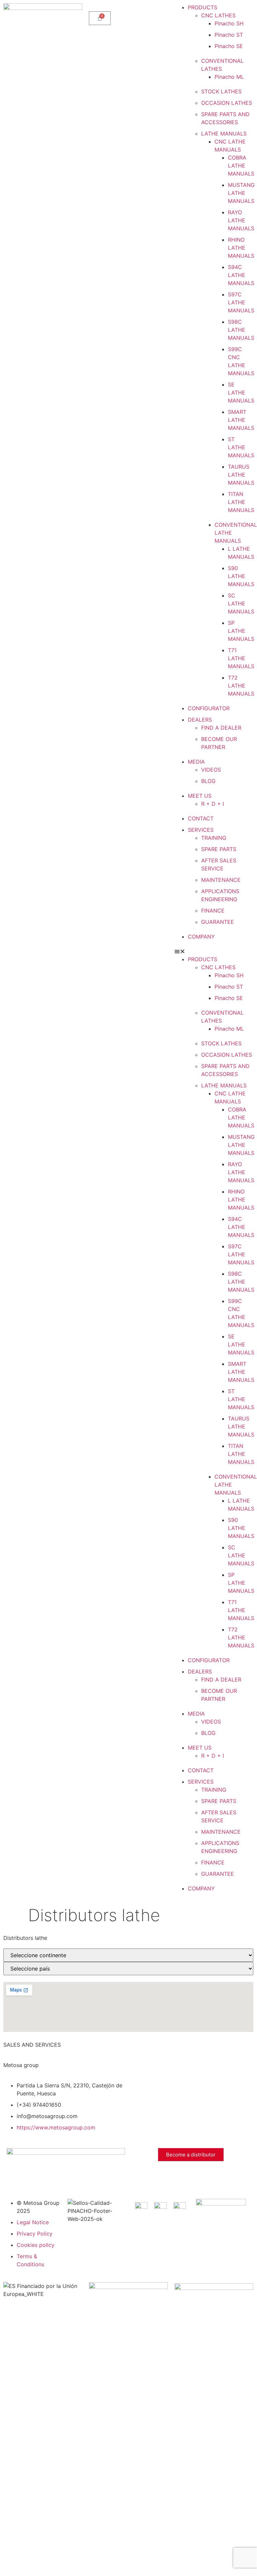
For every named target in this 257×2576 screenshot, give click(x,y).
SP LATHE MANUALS (241, 631)
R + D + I (213, 804)
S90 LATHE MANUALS (241, 576)
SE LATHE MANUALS (241, 393)
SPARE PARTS (219, 849)
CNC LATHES (218, 15)
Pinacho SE (229, 46)
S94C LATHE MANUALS (241, 275)
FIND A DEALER (221, 728)
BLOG (208, 781)
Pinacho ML (229, 77)
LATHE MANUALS (224, 134)
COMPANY (201, 937)
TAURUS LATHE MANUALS (241, 475)
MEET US (200, 796)
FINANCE (213, 911)
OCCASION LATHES (227, 103)
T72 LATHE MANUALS (241, 686)
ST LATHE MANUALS (241, 447)
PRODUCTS (203, 7)
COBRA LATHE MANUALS (241, 166)
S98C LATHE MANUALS (241, 330)
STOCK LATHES (221, 91)
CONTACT (201, 818)
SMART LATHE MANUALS (241, 420)
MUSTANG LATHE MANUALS (241, 193)
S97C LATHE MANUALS (241, 302)
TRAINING (214, 838)
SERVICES (201, 830)
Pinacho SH (229, 23)
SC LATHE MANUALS (241, 603)
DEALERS (200, 720)
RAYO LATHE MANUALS (241, 220)
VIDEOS (211, 770)
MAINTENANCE (221, 880)
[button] (214, 951)
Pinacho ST (229, 35)
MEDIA (196, 762)
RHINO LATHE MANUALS (241, 248)
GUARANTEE (218, 922)
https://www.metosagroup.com (56, 2127)
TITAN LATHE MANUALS (241, 502)
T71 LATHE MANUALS (241, 658)
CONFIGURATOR (209, 708)
